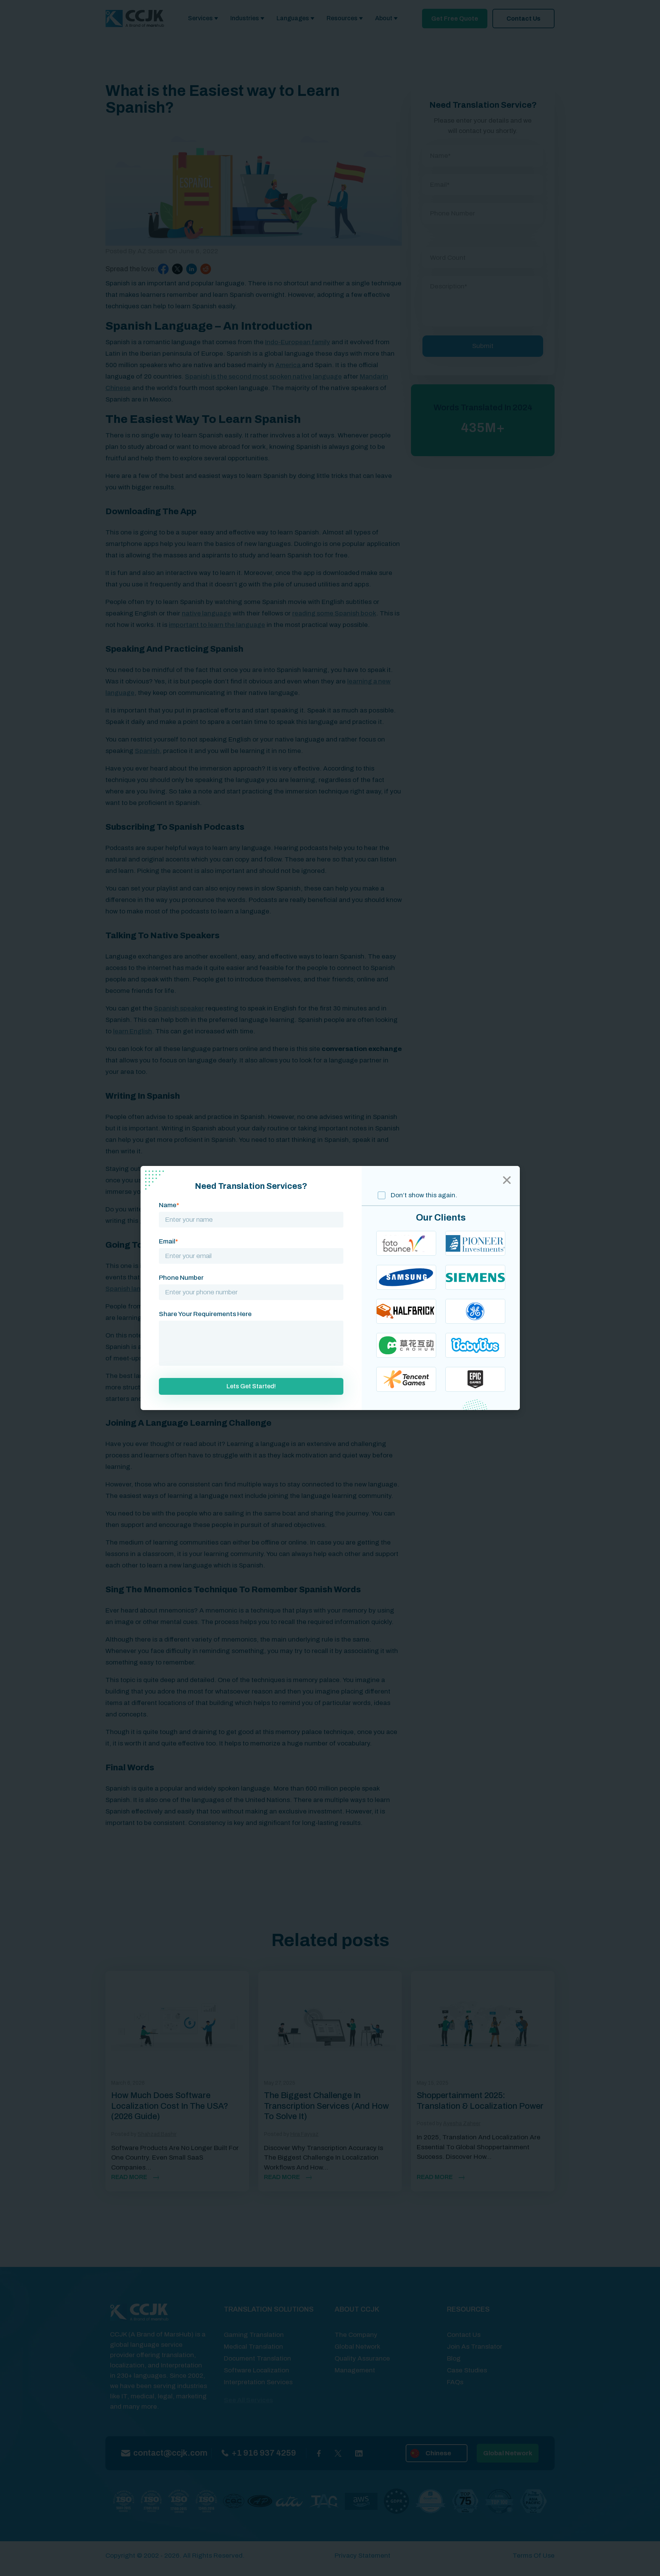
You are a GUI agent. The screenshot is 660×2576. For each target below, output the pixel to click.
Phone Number (181, 1278)
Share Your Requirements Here (205, 1314)
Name (169, 1205)
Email (168, 1241)
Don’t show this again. (423, 1195)
